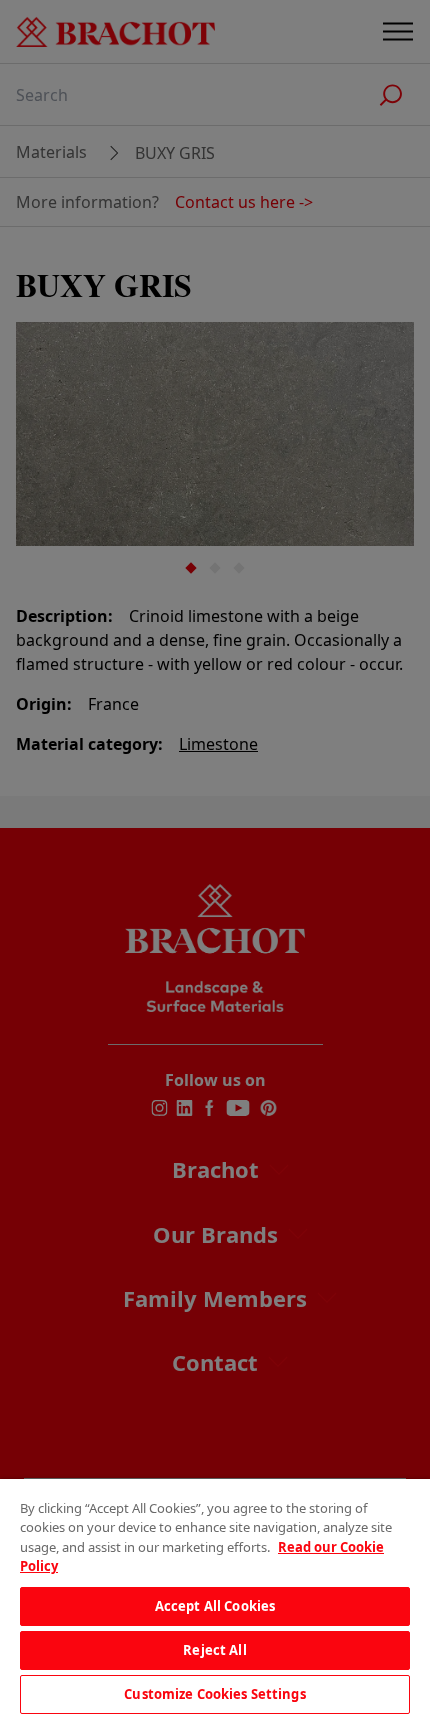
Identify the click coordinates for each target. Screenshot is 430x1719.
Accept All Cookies (215, 1606)
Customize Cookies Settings (214, 1694)
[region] (215, 1599)
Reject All (214, 1650)
